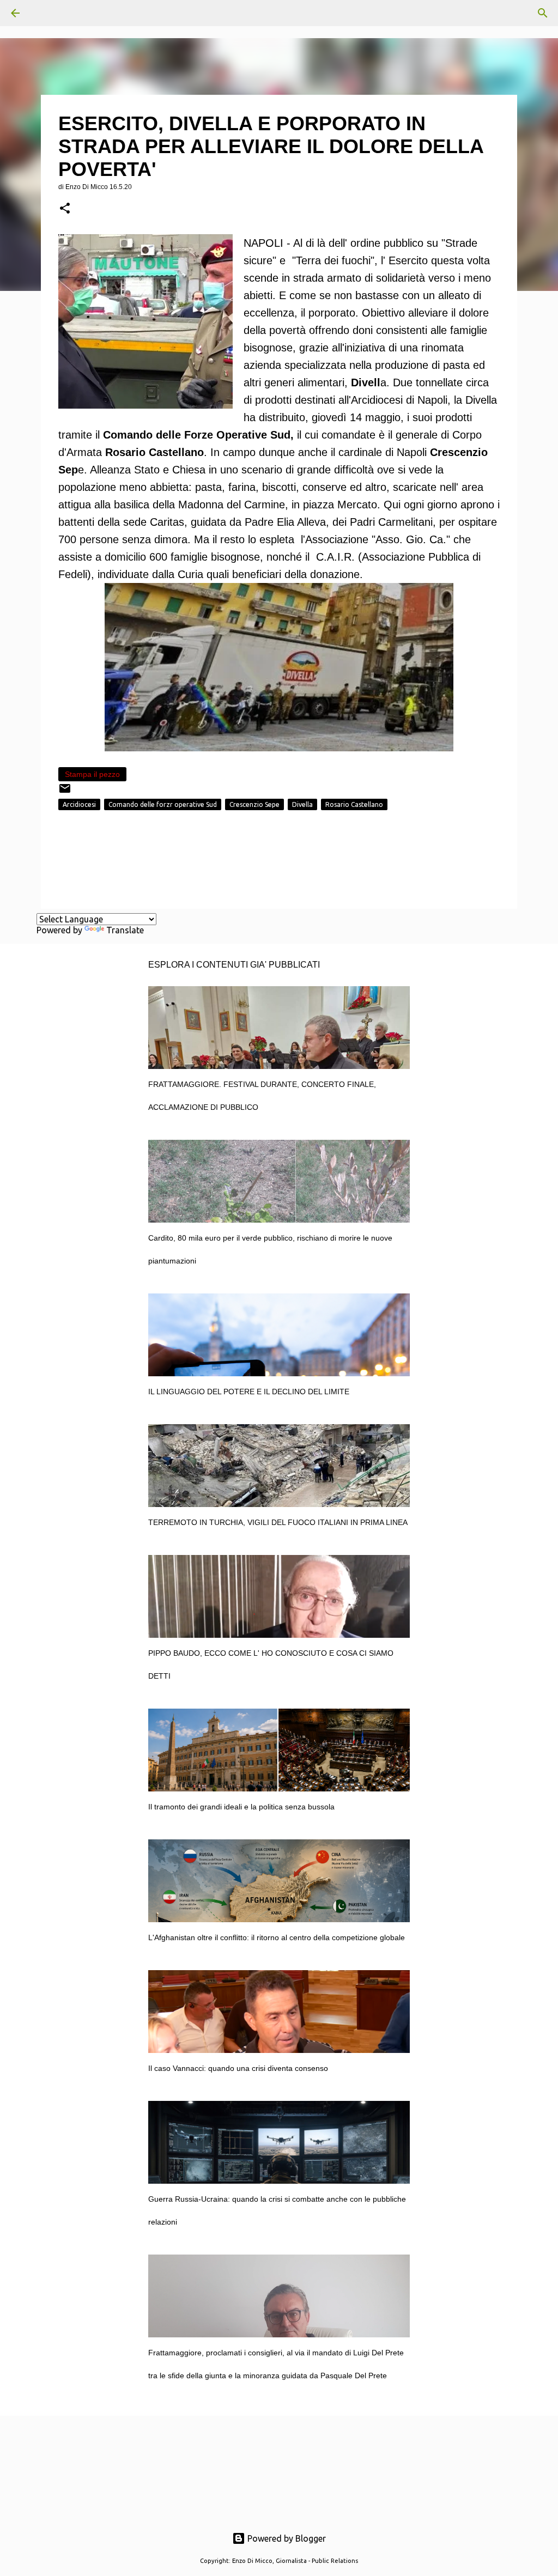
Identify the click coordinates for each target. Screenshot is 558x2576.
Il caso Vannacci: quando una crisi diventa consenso (238, 2068)
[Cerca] (46, 13)
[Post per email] (65, 792)
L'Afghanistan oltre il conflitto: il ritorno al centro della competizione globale (277, 1937)
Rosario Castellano (354, 804)
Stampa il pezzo (92, 774)
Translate (125, 930)
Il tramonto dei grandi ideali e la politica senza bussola (241, 1807)
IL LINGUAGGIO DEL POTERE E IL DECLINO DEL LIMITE (249, 1392)
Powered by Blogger (286, 2538)
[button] (65, 209)
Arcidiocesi (79, 804)
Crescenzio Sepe (254, 804)
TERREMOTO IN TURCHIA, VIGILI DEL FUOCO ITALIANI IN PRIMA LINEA (278, 1522)
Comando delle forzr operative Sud (163, 804)
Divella (302, 804)
